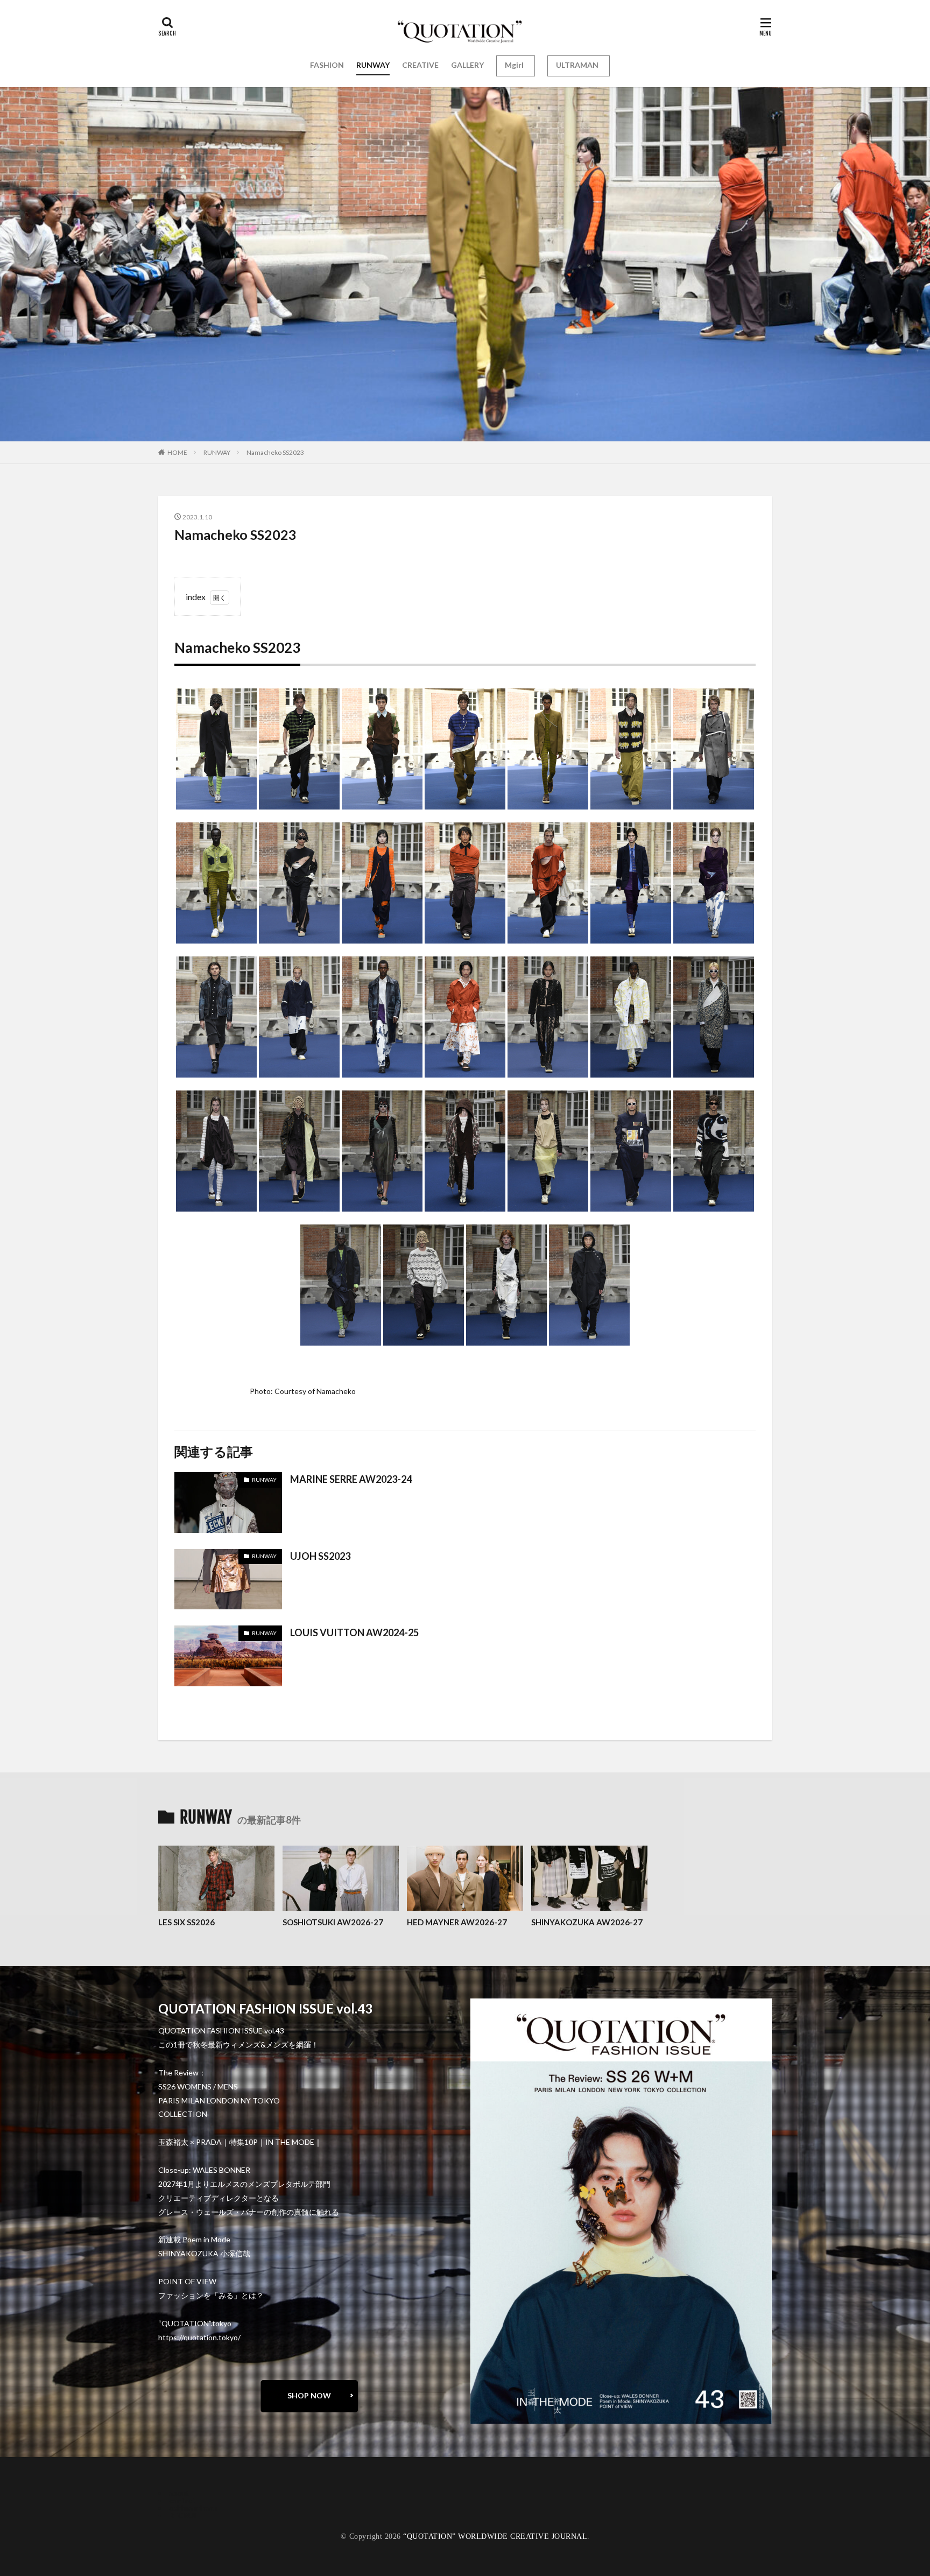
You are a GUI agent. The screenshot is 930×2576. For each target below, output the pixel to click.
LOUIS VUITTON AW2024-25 (354, 1632)
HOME (177, 452)
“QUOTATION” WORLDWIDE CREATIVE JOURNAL (495, 2536)
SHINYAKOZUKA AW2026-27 (587, 1922)
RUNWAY (373, 65)
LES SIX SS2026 (186, 1922)
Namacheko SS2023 (275, 452)
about (179, 2493)
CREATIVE (420, 65)
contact (182, 2500)
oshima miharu (193, 2508)
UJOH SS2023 (320, 1556)
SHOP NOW (309, 2395)
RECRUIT (185, 2515)
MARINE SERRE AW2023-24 (351, 1479)
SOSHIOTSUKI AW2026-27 (333, 1922)
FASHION (327, 65)
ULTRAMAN (577, 65)
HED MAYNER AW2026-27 (457, 1922)
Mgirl (514, 65)
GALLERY (467, 65)
